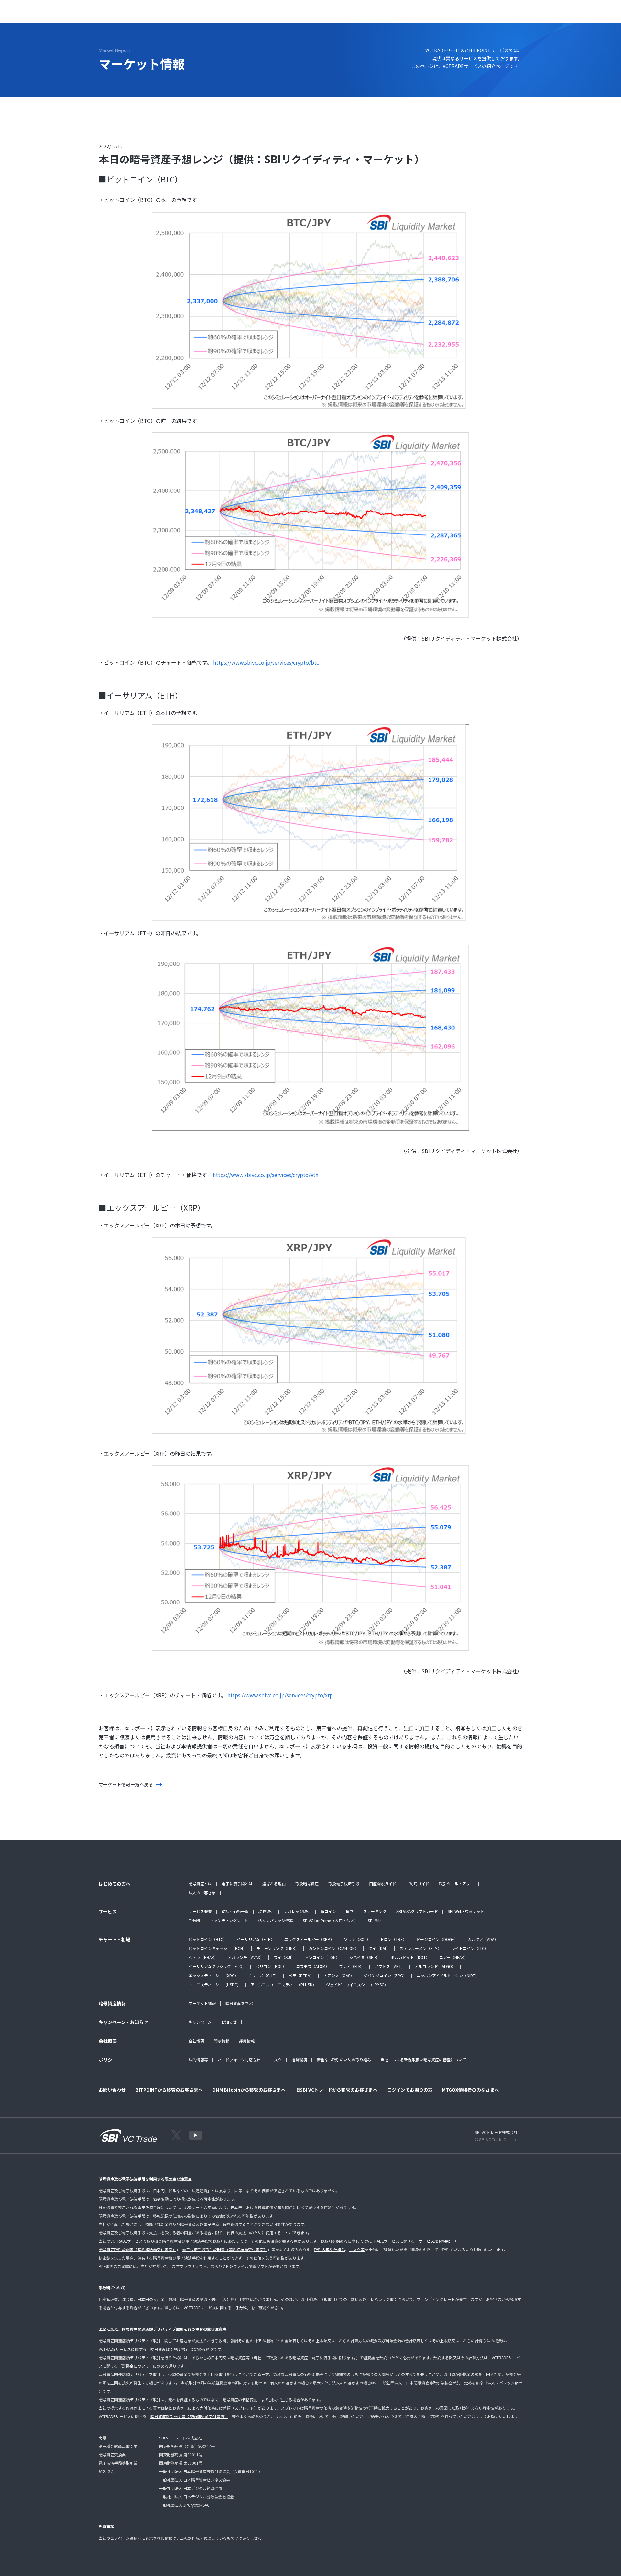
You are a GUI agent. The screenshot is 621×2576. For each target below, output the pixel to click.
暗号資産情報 (238, 15)
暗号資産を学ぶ (239, 2003)
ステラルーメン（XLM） (420, 1948)
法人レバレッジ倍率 (276, 1920)
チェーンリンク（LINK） (278, 1948)
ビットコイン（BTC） (208, 1939)
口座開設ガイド (383, 1883)
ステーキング (375, 1911)
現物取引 (266, 1911)
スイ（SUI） (284, 1957)
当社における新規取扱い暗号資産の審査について (423, 2059)
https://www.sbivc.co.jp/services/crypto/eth (266, 1175)
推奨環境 (299, 2059)
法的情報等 (198, 2059)
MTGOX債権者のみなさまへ (471, 2090)
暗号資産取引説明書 (168, 2349)
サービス (168, 15)
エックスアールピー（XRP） (309, 1939)
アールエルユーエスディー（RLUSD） (283, 1984)
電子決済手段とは (237, 1883)
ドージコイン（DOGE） (437, 1939)
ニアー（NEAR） (454, 1957)
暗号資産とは (200, 1883)
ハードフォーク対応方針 (239, 2059)
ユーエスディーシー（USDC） (215, 1984)
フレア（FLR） (352, 1966)
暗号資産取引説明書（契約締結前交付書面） (137, 2249)
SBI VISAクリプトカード (417, 1911)
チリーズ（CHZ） (263, 1975)
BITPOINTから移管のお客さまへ (169, 2090)
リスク (276, 2059)
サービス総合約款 (434, 2241)
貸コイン (328, 1911)
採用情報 (247, 2041)
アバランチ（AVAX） (246, 1957)
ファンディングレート (229, 1920)
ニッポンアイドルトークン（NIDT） (448, 1975)
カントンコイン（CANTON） (334, 1948)
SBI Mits (375, 1920)
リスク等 (357, 2249)
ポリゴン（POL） (271, 1966)
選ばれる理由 (274, 1883)
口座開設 (534, 15)
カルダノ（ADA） (483, 1939)
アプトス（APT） (390, 1966)
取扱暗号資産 (307, 1883)
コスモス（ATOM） (313, 1966)
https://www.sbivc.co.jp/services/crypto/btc (266, 662)
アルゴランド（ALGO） (435, 1966)
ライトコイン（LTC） (470, 1948)
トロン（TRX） (393, 1939)
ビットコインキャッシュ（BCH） (218, 1948)
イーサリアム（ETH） (256, 1939)
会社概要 (196, 2041)
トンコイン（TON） (322, 1957)
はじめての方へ (135, 15)
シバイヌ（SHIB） (365, 1957)
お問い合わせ (328, 15)
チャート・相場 (201, 15)
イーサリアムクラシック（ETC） (217, 1966)
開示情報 (222, 2041)
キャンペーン (200, 2022)
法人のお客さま (202, 1893)
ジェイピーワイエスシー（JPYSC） (357, 1984)
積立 (350, 1911)
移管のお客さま (365, 15)
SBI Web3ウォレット (466, 1911)
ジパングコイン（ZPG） (385, 1975)
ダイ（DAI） (379, 1948)
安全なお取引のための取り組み (344, 2059)
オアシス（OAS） (339, 1975)
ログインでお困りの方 (410, 2090)
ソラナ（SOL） (357, 1939)
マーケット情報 (202, 2003)
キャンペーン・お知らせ (283, 15)
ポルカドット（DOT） (410, 1957)
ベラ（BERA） (301, 1975)
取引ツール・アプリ (456, 1883)
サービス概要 (200, 1911)
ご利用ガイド (418, 1883)
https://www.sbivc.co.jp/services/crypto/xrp (280, 1695)
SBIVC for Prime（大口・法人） (330, 1920)
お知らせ (229, 2022)
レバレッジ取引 (297, 1911)
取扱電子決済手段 (344, 1883)
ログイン (503, 15)
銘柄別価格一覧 (235, 1911)
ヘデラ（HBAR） (203, 1957)
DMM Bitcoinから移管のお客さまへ (249, 2090)
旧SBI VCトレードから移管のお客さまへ (336, 2090)
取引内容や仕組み (330, 2249)
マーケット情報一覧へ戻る (126, 1784)
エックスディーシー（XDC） (213, 1975)
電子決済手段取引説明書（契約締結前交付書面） (225, 2249)
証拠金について (136, 2366)
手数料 (194, 1920)
